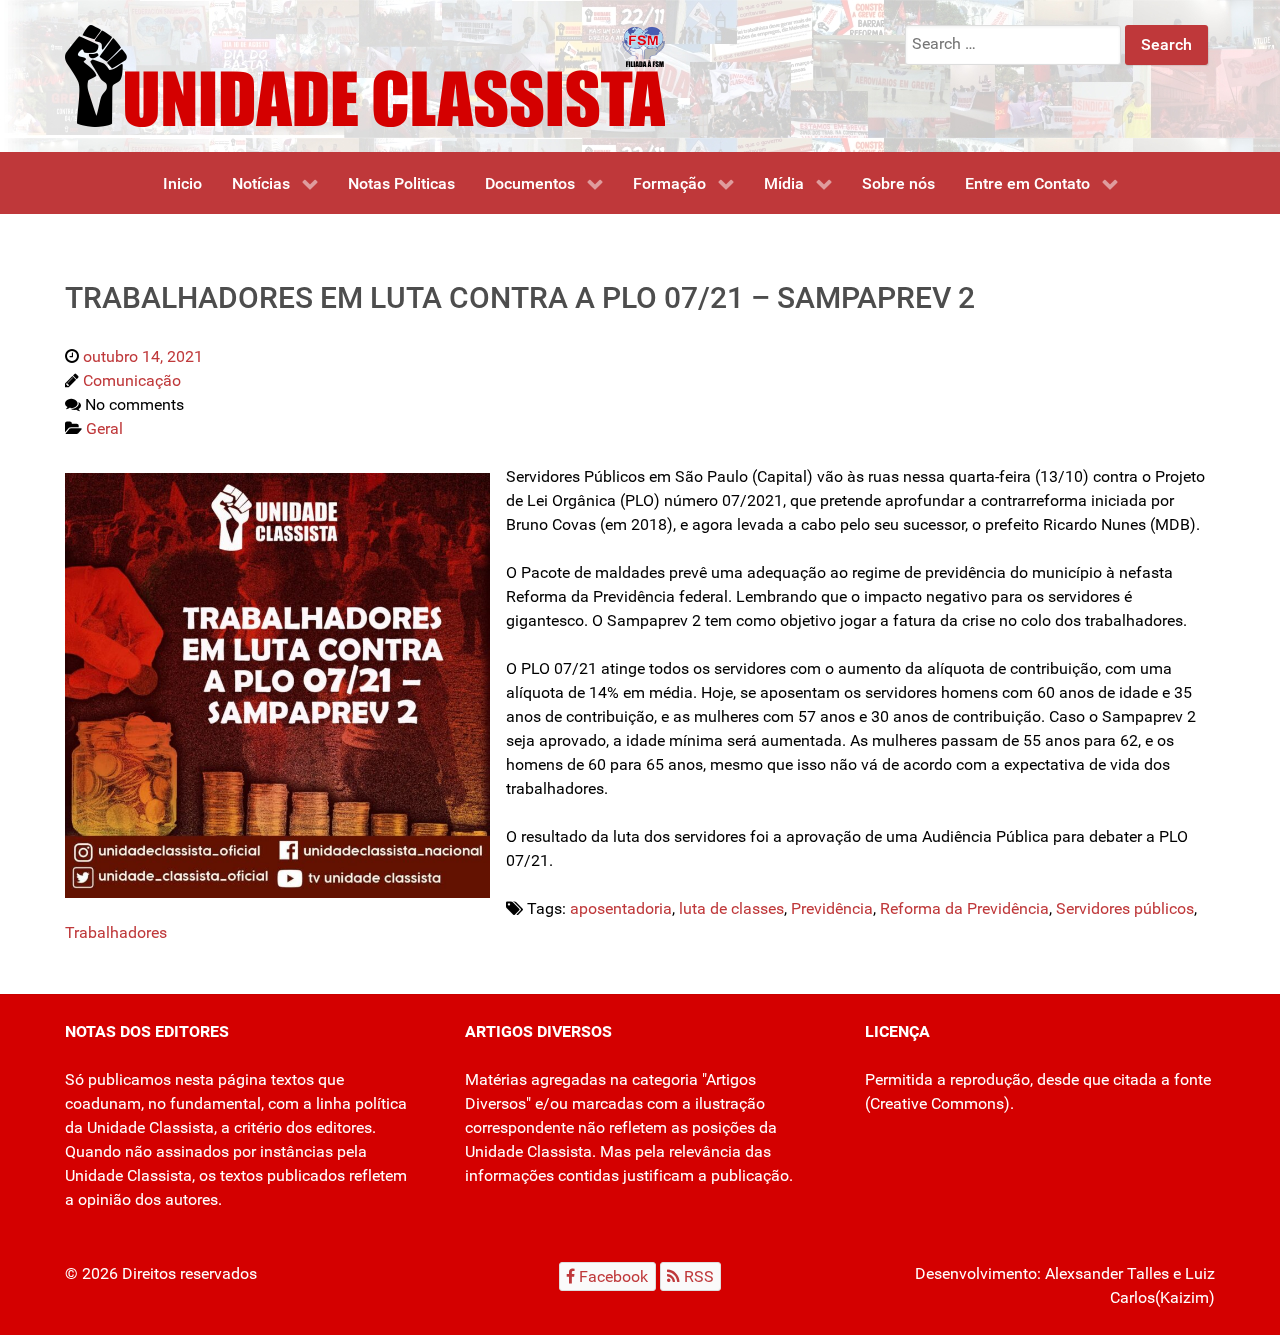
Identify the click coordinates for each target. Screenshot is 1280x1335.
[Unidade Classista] (365, 74)
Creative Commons (937, 1103)
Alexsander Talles (1107, 1273)
